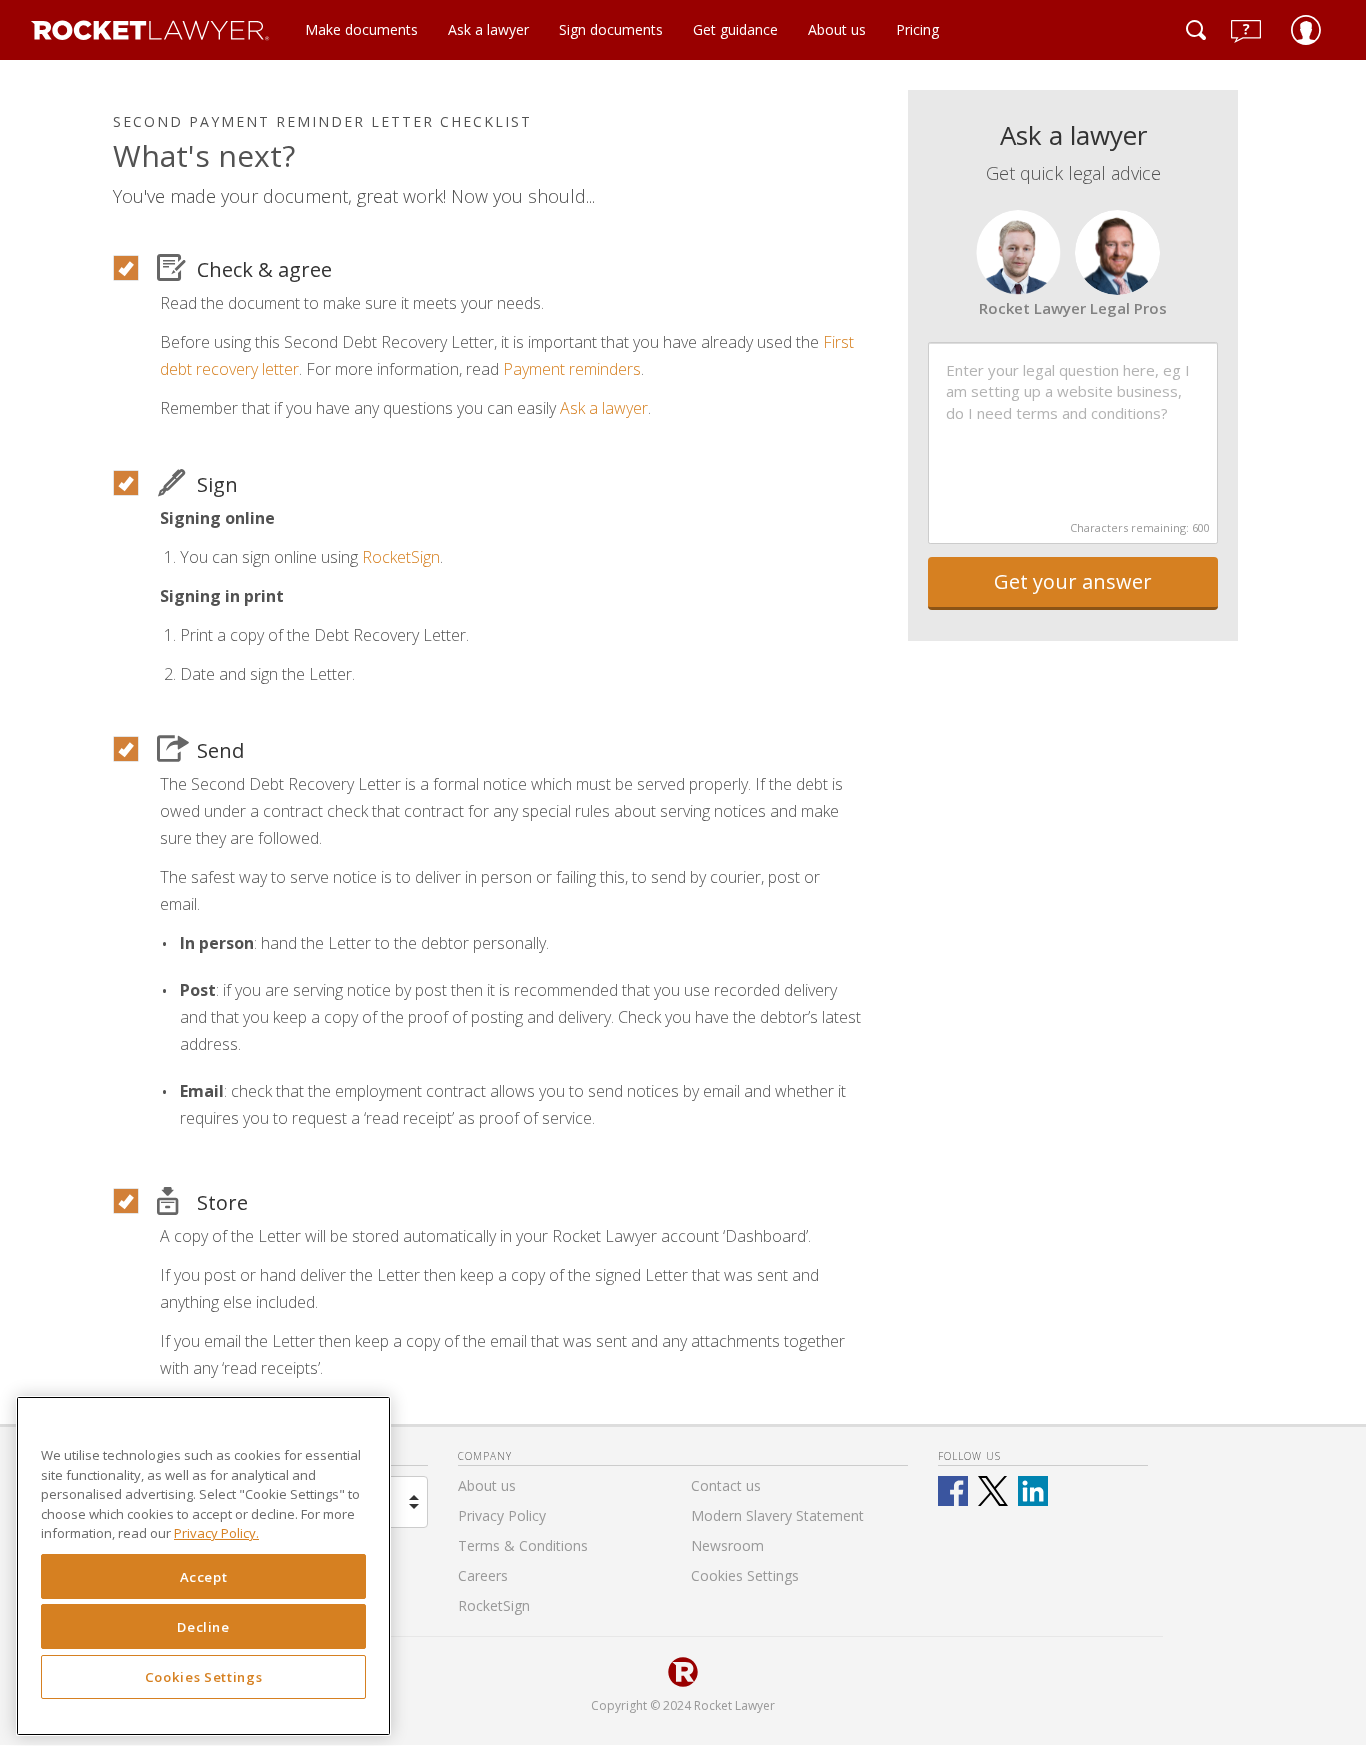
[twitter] (993, 1491)
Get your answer (1073, 581)
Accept (204, 1577)
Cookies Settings (204, 1678)
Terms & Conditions (523, 1545)
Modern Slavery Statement (777, 1515)
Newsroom (727, 1545)
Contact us (726, 1485)
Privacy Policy (502, 1515)
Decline (203, 1627)
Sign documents (611, 29)
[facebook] (953, 1491)
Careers (483, 1575)
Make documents (361, 29)
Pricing (917, 29)
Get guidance (735, 29)
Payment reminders (572, 369)
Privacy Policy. (216, 1534)
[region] (203, 1566)
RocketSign (401, 557)
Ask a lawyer (488, 29)
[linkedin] (1033, 1491)
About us (837, 29)
